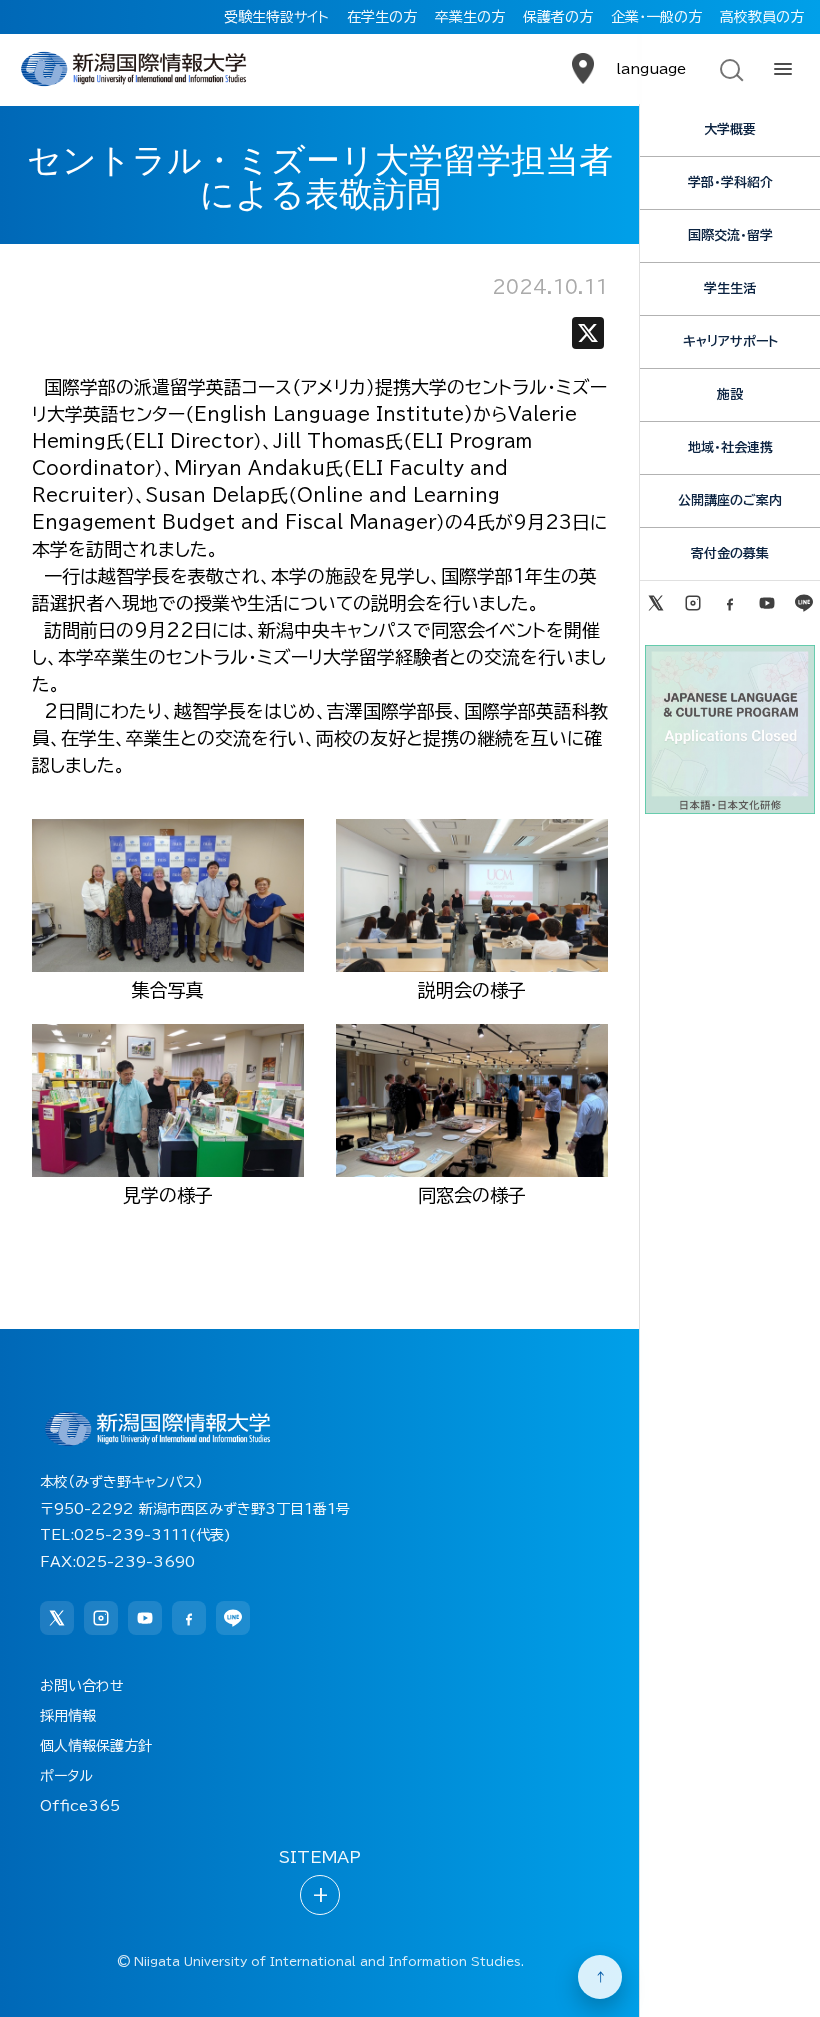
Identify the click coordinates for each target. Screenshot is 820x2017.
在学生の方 (382, 17)
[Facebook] (729, 603)
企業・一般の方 (656, 17)
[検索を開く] (730, 69)
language (651, 69)
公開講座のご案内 (730, 500)
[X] (588, 337)
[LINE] (804, 603)
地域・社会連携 (730, 447)
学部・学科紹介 (730, 182)
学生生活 (730, 288)
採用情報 (68, 1716)
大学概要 (730, 129)
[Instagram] (692, 603)
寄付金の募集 (730, 553)
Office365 (80, 1806)
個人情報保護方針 (96, 1746)
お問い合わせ (82, 1686)
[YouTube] (767, 603)
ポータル (66, 1776)
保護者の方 (558, 17)
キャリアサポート (730, 341)
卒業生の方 (470, 17)
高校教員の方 (762, 17)
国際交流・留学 (730, 235)
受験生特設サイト (276, 17)
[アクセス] (583, 69)
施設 (730, 394)
